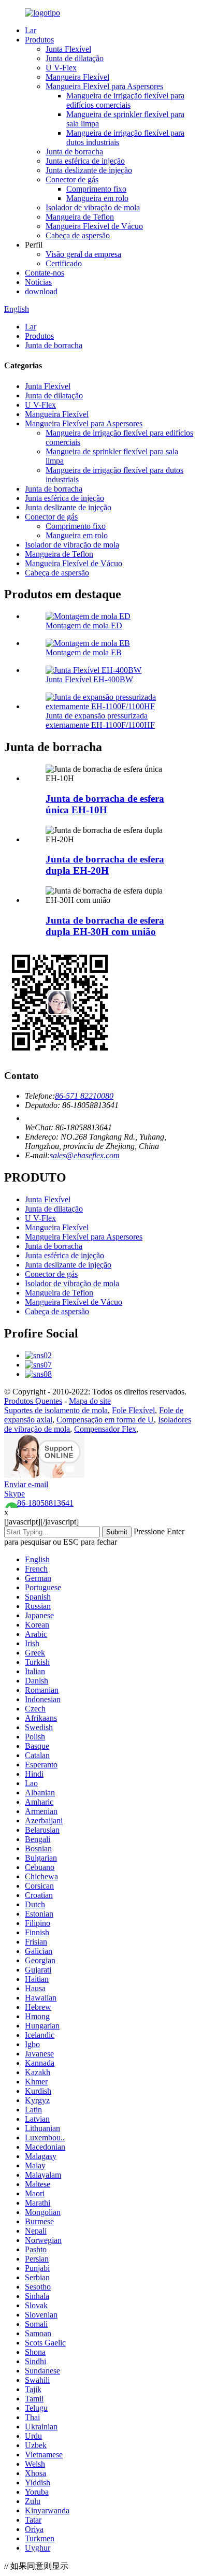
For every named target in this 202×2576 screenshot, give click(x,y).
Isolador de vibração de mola (93, 207)
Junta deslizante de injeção (89, 170)
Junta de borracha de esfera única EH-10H (105, 804)
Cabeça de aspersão (78, 235)
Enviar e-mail (26, 1484)
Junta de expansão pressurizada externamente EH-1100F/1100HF (100, 720)
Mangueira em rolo (97, 198)
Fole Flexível (133, 1410)
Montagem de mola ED (84, 625)
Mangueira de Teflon (80, 217)
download (41, 291)
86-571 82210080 (84, 1096)
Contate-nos (45, 273)
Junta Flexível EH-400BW (89, 679)
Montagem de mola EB (84, 652)
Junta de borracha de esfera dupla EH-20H (105, 865)
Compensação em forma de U (105, 1420)
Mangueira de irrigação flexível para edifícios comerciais (125, 100)
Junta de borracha (74, 152)
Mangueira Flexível (77, 77)
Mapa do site (90, 1401)
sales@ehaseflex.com (85, 1155)
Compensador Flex (105, 1429)
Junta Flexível (68, 49)
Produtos (39, 40)
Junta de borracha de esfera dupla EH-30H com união (105, 926)
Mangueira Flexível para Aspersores (104, 86)
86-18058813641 (45, 1503)
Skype (15, 1494)
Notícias (38, 282)
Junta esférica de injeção (85, 161)
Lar (31, 30)
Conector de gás (72, 179)
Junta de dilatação (75, 58)
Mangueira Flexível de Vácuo (94, 226)
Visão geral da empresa (83, 254)
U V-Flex (61, 68)
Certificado (64, 263)
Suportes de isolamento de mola (56, 1410)
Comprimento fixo (96, 189)
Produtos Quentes (33, 1401)
